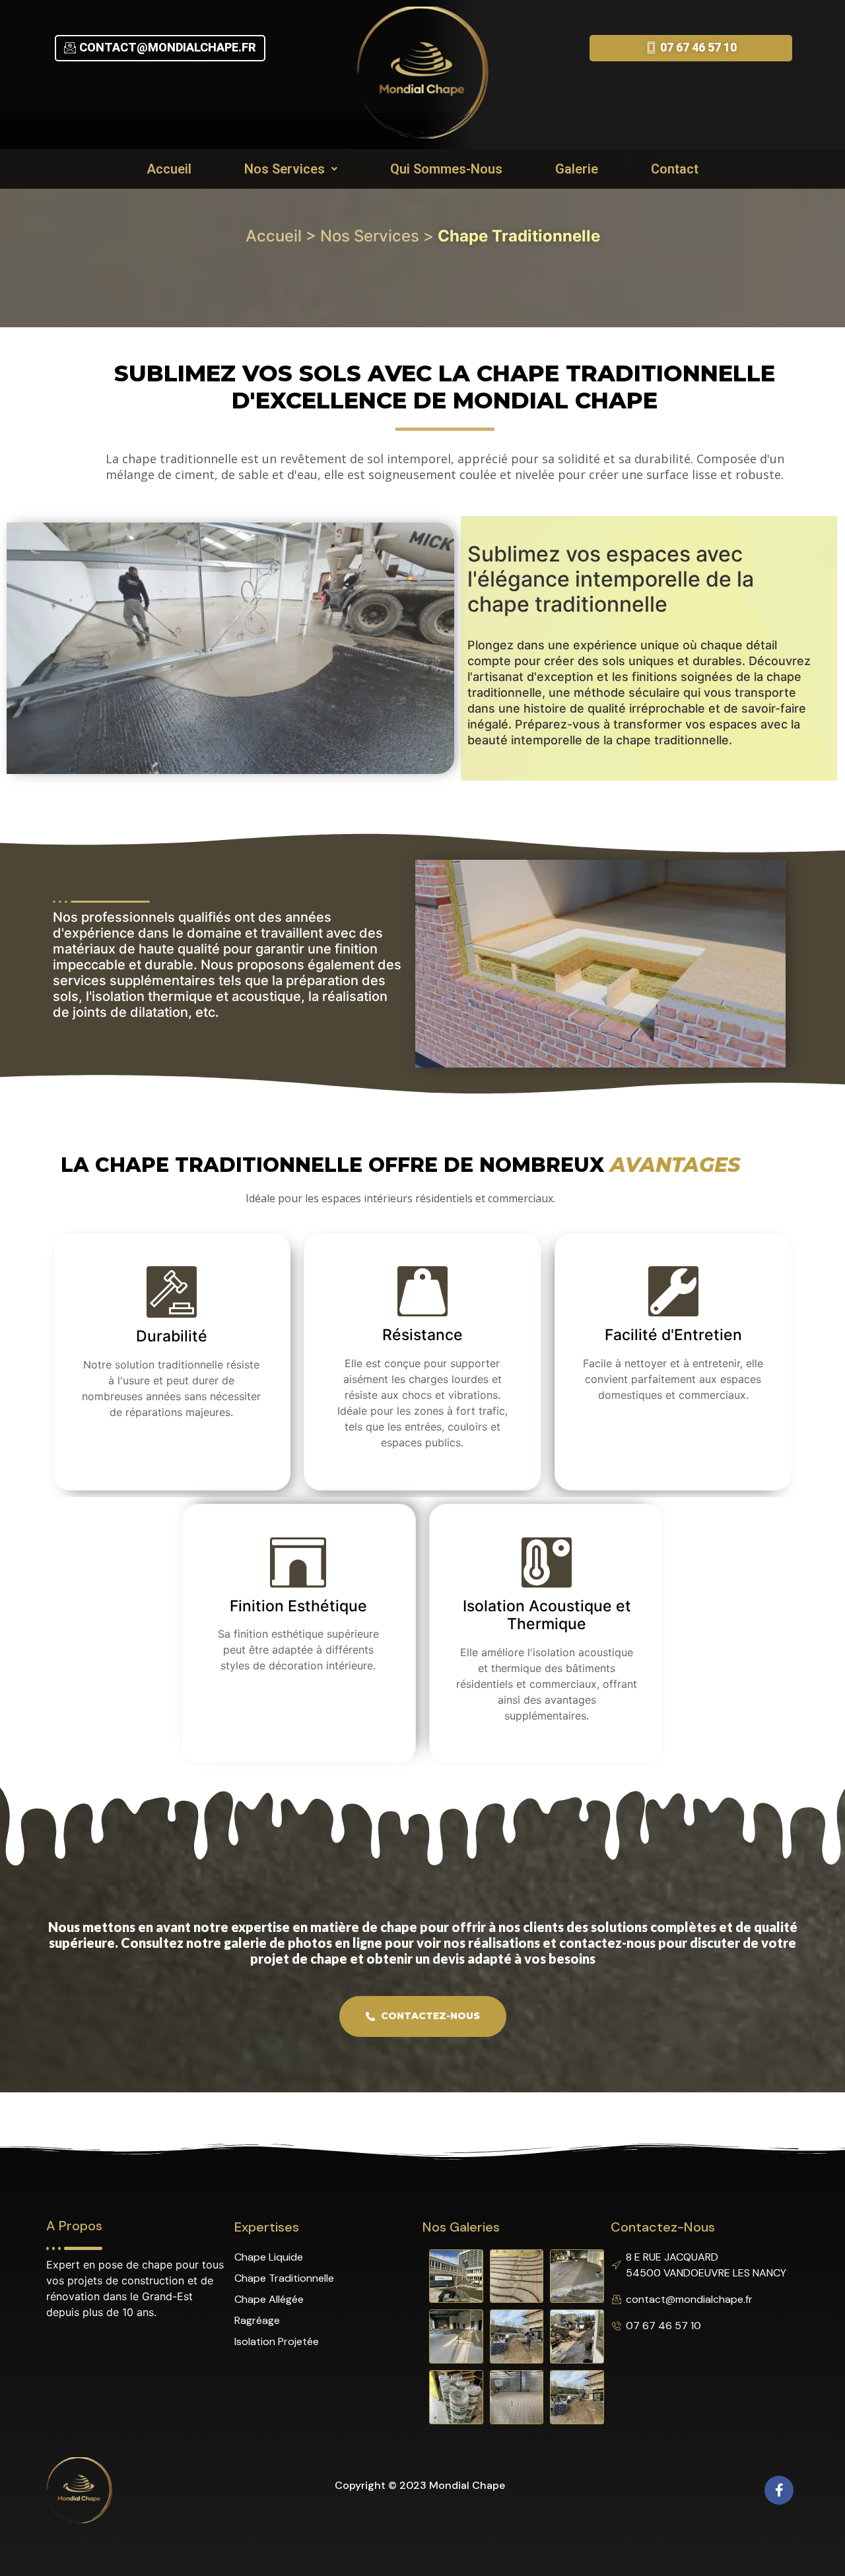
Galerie (577, 169)
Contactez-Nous (429, 2016)
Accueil (169, 169)
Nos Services (285, 169)
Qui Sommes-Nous (446, 169)
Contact (675, 169)
